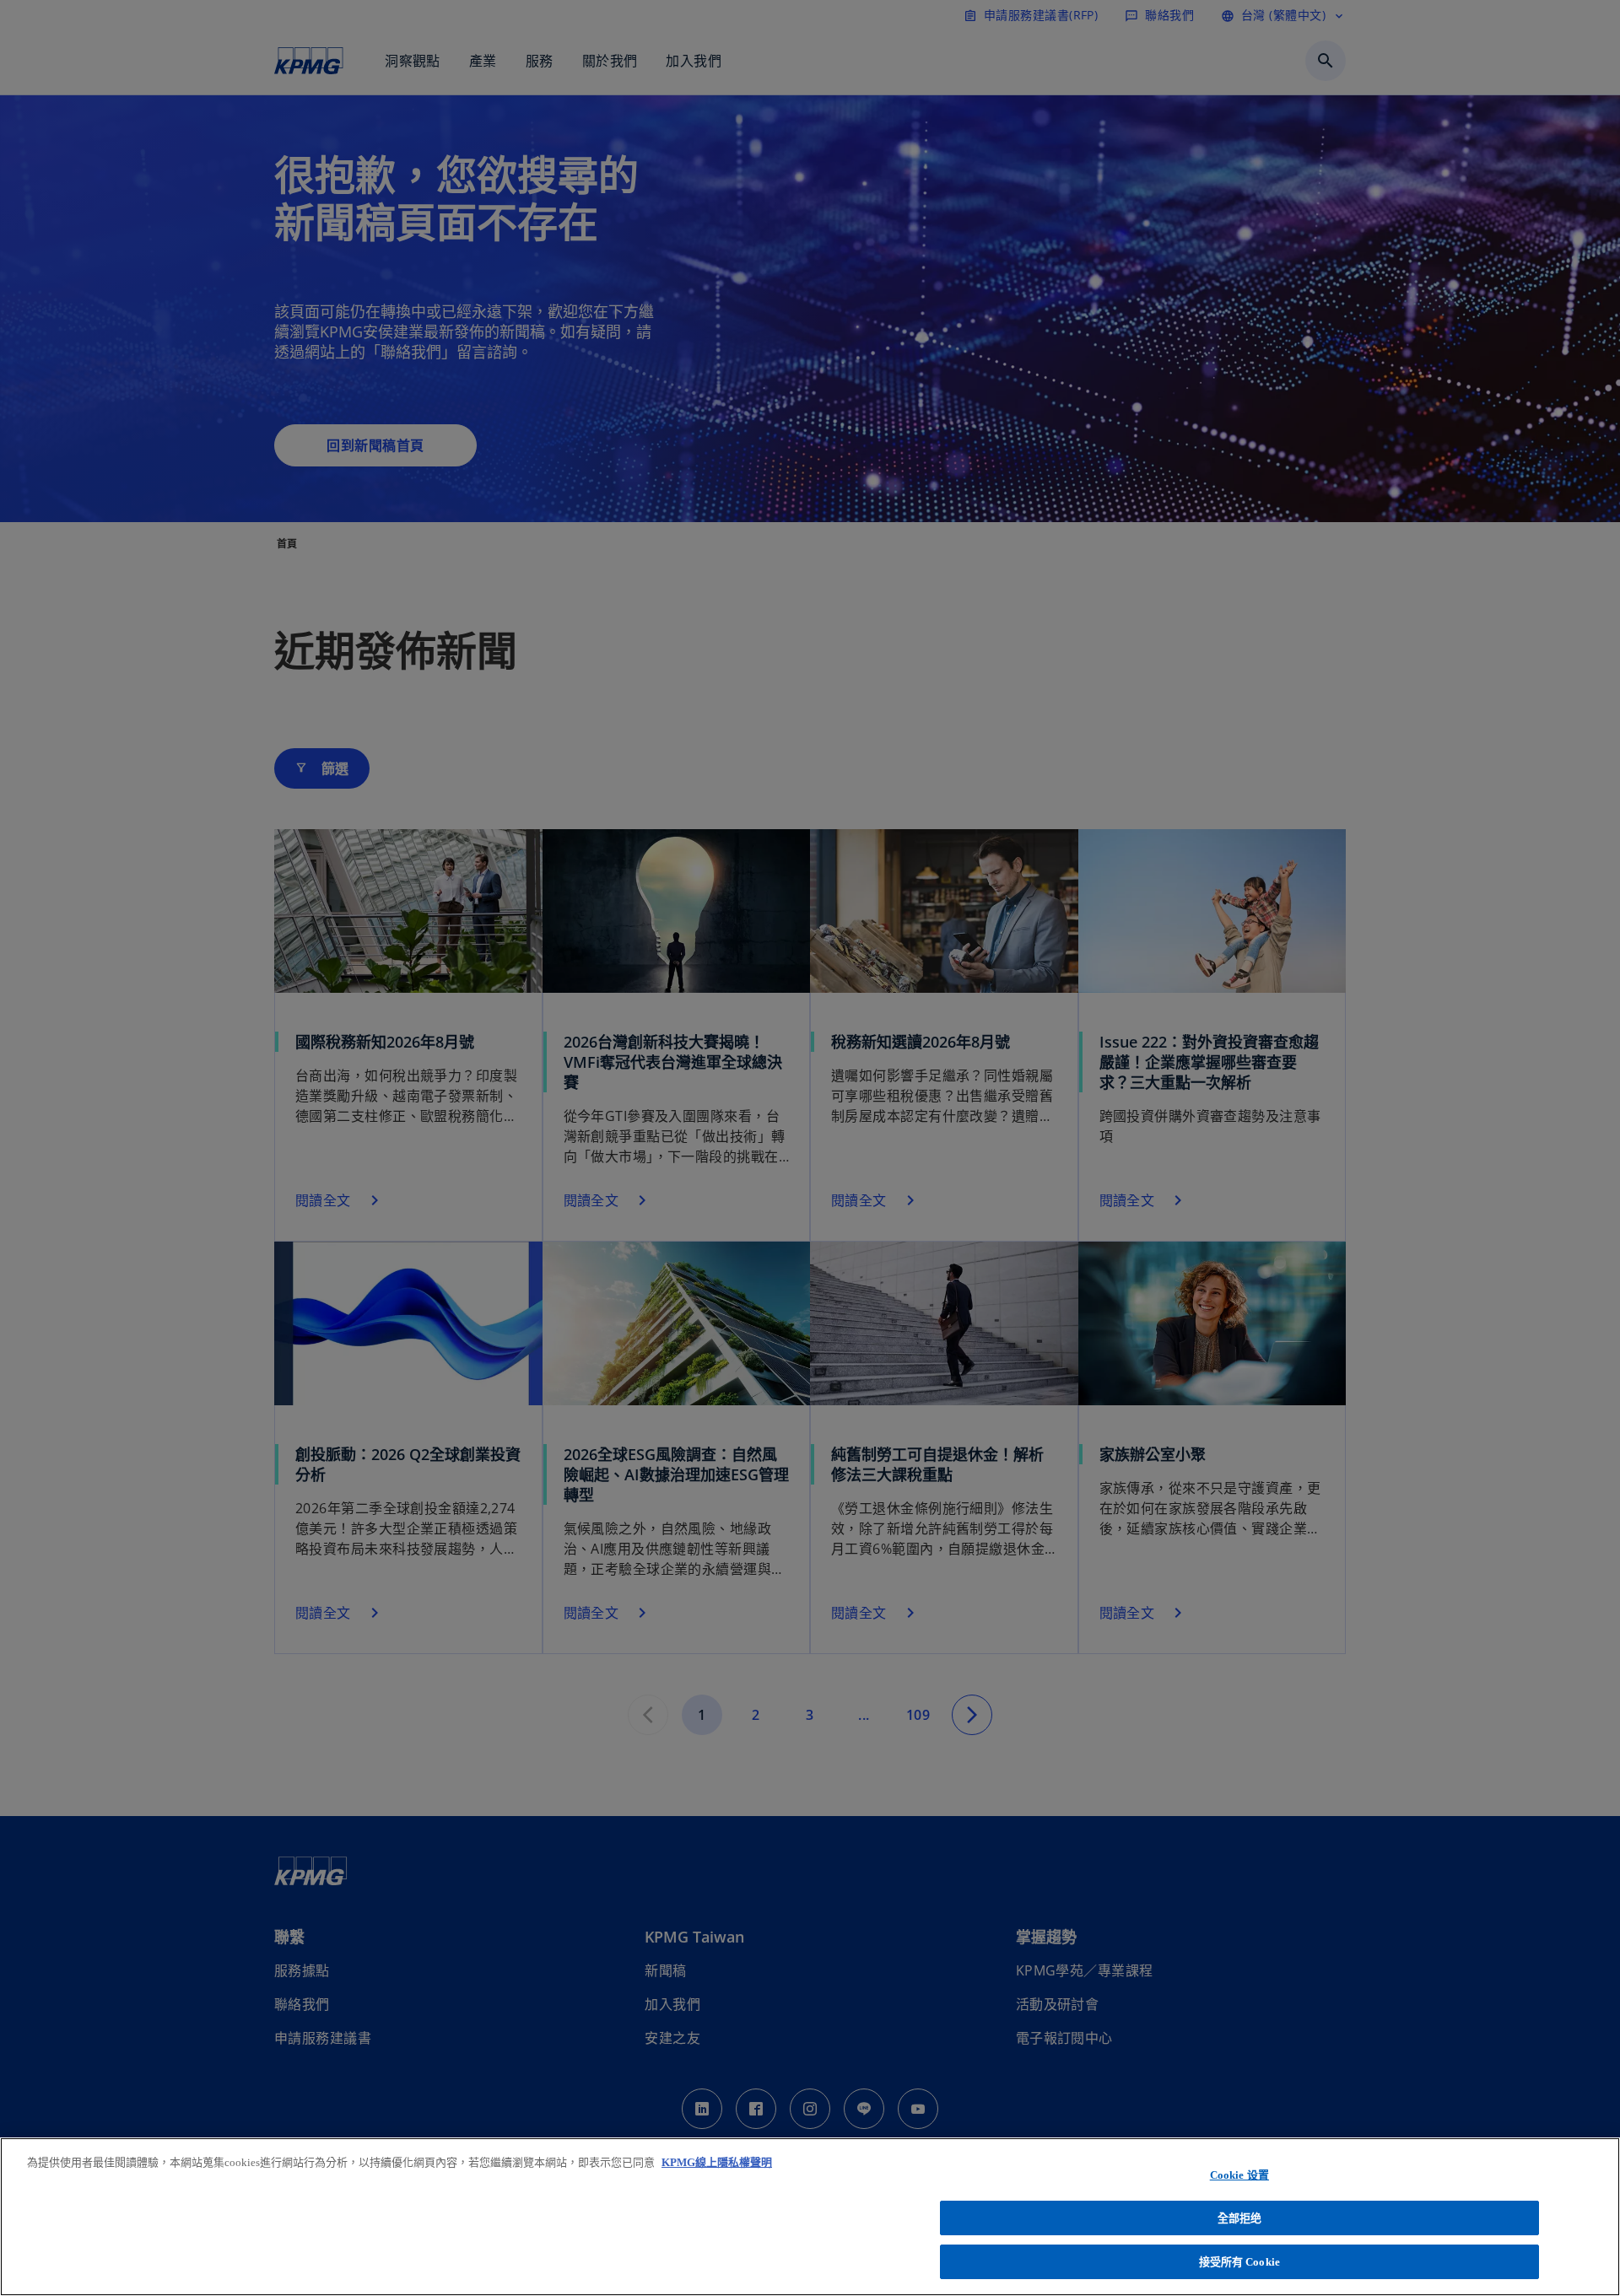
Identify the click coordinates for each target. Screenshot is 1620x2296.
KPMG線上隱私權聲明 (717, 2162)
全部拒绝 (1240, 2218)
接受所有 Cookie (1239, 2261)
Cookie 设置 (1239, 2175)
